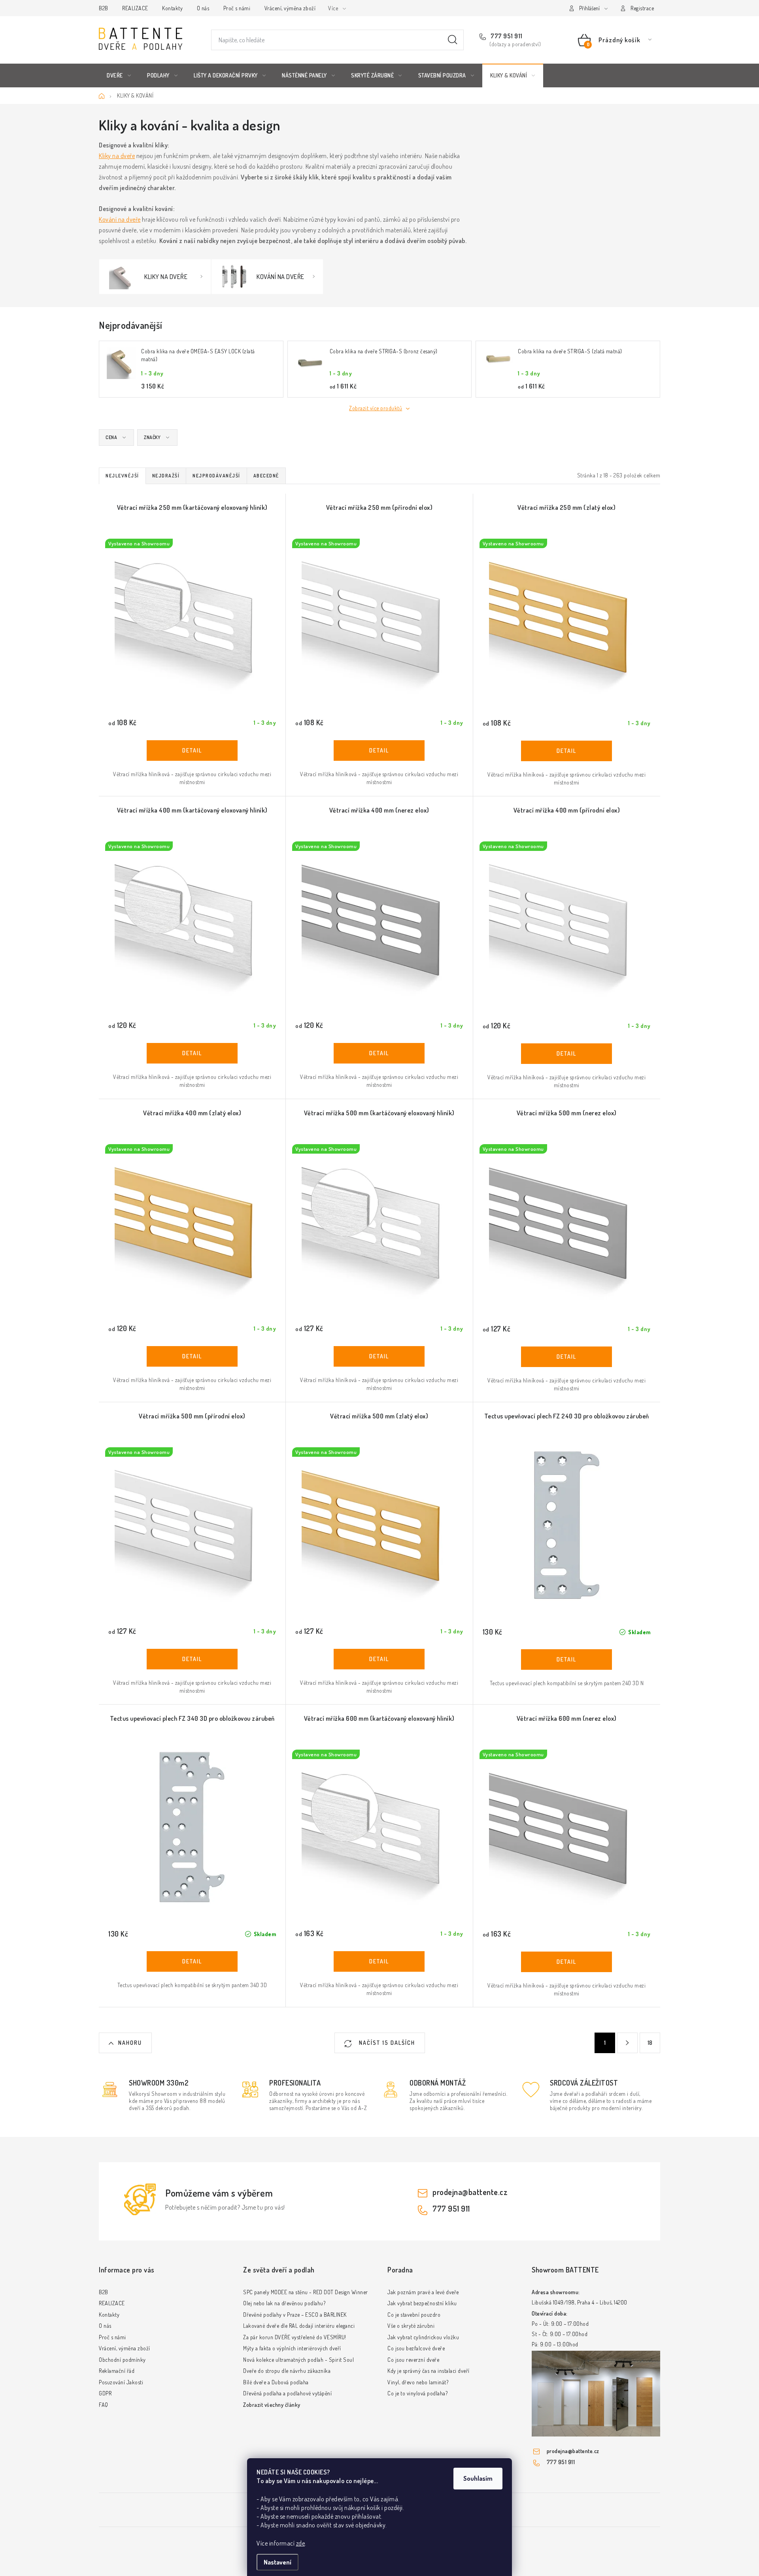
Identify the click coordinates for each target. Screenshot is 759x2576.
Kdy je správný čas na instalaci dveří (429, 2371)
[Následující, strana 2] (627, 2043)
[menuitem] (119, 75)
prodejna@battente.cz (470, 2192)
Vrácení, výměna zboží (290, 8)
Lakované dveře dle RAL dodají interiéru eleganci (299, 2326)
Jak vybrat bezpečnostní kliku (422, 2303)
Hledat (453, 40)
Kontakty (172, 8)
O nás (203, 8)
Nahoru (130, 2043)
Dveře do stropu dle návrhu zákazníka (287, 2371)
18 (650, 2043)
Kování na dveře (120, 219)
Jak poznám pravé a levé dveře (423, 2292)
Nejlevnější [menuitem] (122, 476)
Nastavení (278, 2562)
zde (301, 2543)
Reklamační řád (117, 2371)
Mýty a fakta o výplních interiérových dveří (292, 2348)
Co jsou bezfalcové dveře (416, 2348)
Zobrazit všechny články (272, 2405)
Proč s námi (237, 8)
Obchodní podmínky (122, 2360)
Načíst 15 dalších (386, 2043)
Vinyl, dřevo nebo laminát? (418, 2382)
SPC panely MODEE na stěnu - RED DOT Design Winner (306, 2292)
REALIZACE (135, 8)
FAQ (104, 2405)
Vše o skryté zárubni (411, 2326)
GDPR (105, 2393)
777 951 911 (506, 36)
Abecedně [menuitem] (266, 476)
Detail (192, 751)
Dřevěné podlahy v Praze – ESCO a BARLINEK (295, 2315)
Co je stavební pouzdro (414, 2315)
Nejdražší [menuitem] (166, 476)
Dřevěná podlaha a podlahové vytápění (287, 2393)
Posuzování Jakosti (121, 2382)
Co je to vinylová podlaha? (417, 2393)
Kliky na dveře (117, 156)
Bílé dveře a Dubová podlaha (276, 2382)
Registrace (642, 8)
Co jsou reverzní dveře (413, 2360)
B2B (104, 8)
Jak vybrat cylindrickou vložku (423, 2337)
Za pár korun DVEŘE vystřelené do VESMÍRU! (295, 2337)
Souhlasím (478, 2478)
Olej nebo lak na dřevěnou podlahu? (284, 2303)
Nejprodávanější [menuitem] (216, 476)
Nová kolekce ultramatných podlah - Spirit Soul (298, 2360)
